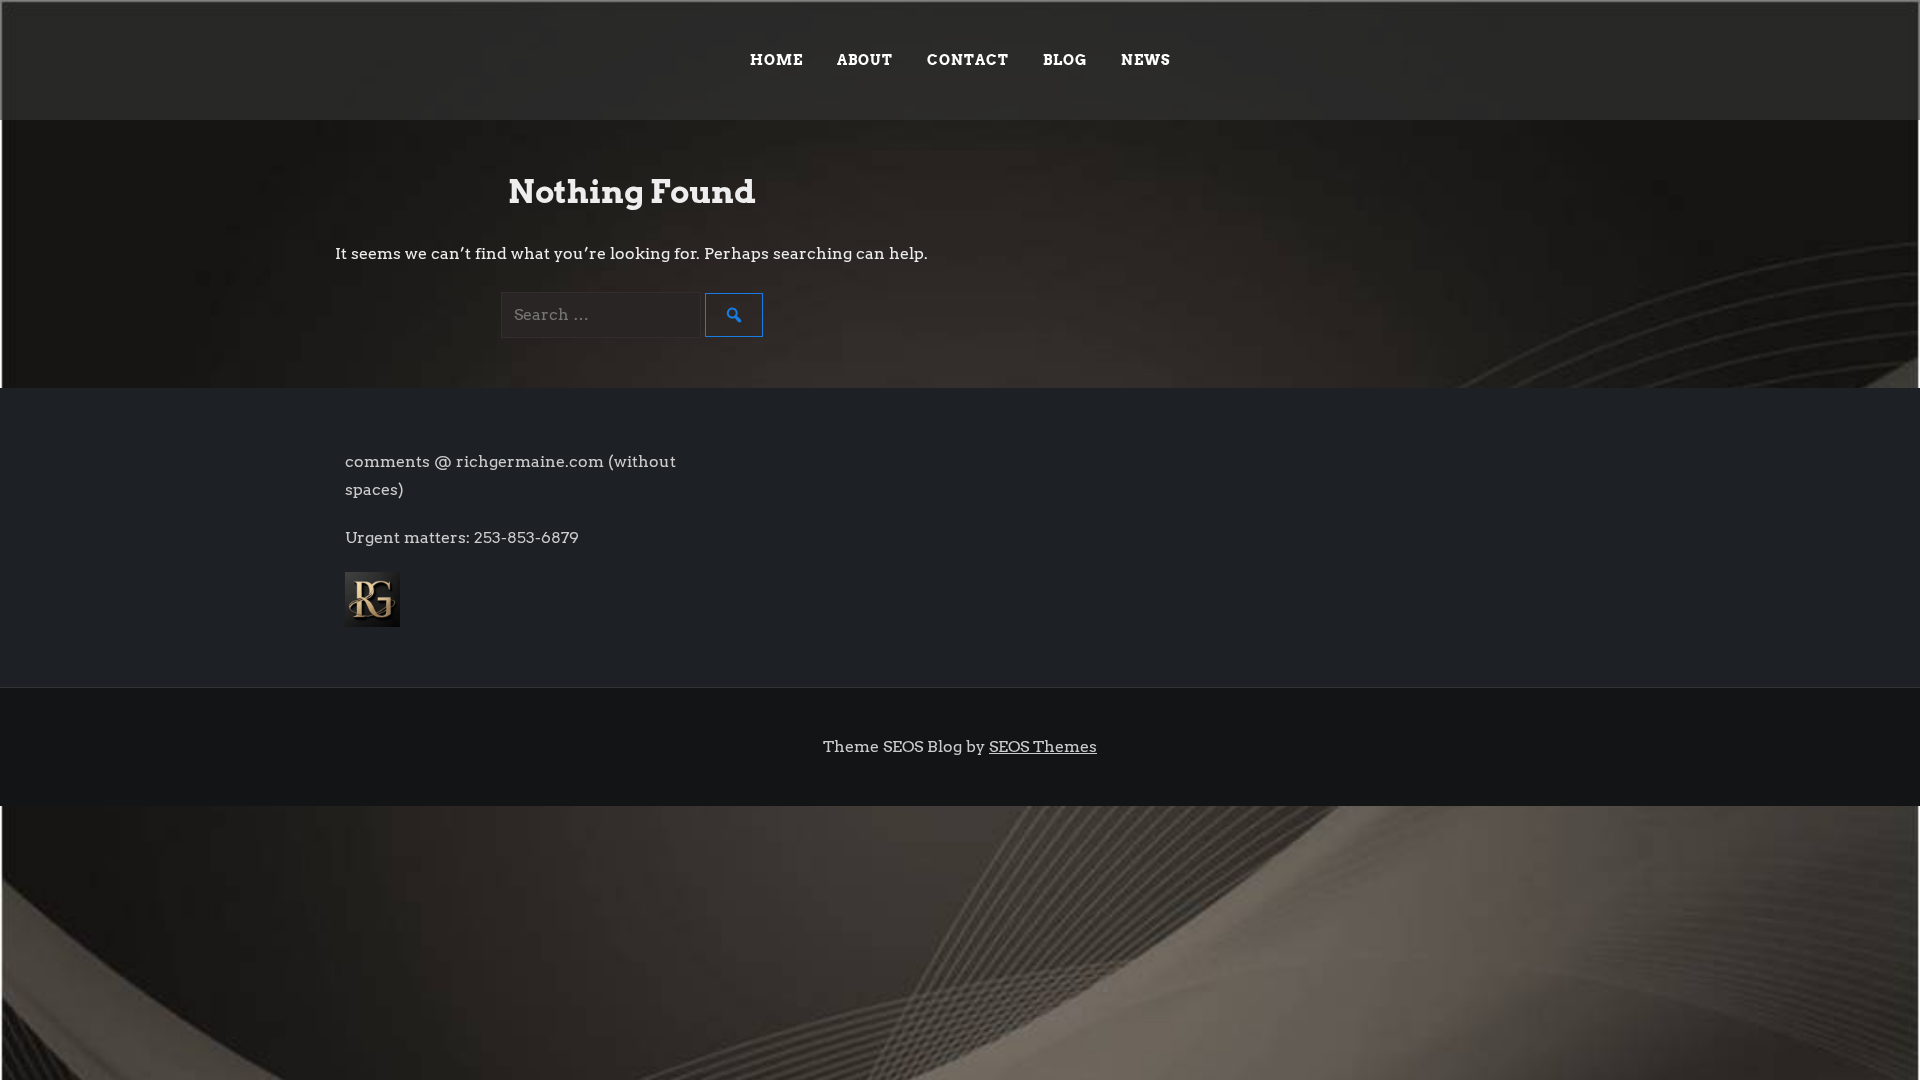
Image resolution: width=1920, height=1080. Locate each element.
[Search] (734, 315)
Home (776, 60)
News (1146, 60)
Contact (968, 60)
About (865, 60)
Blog (1065, 60)
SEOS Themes (1043, 746)
